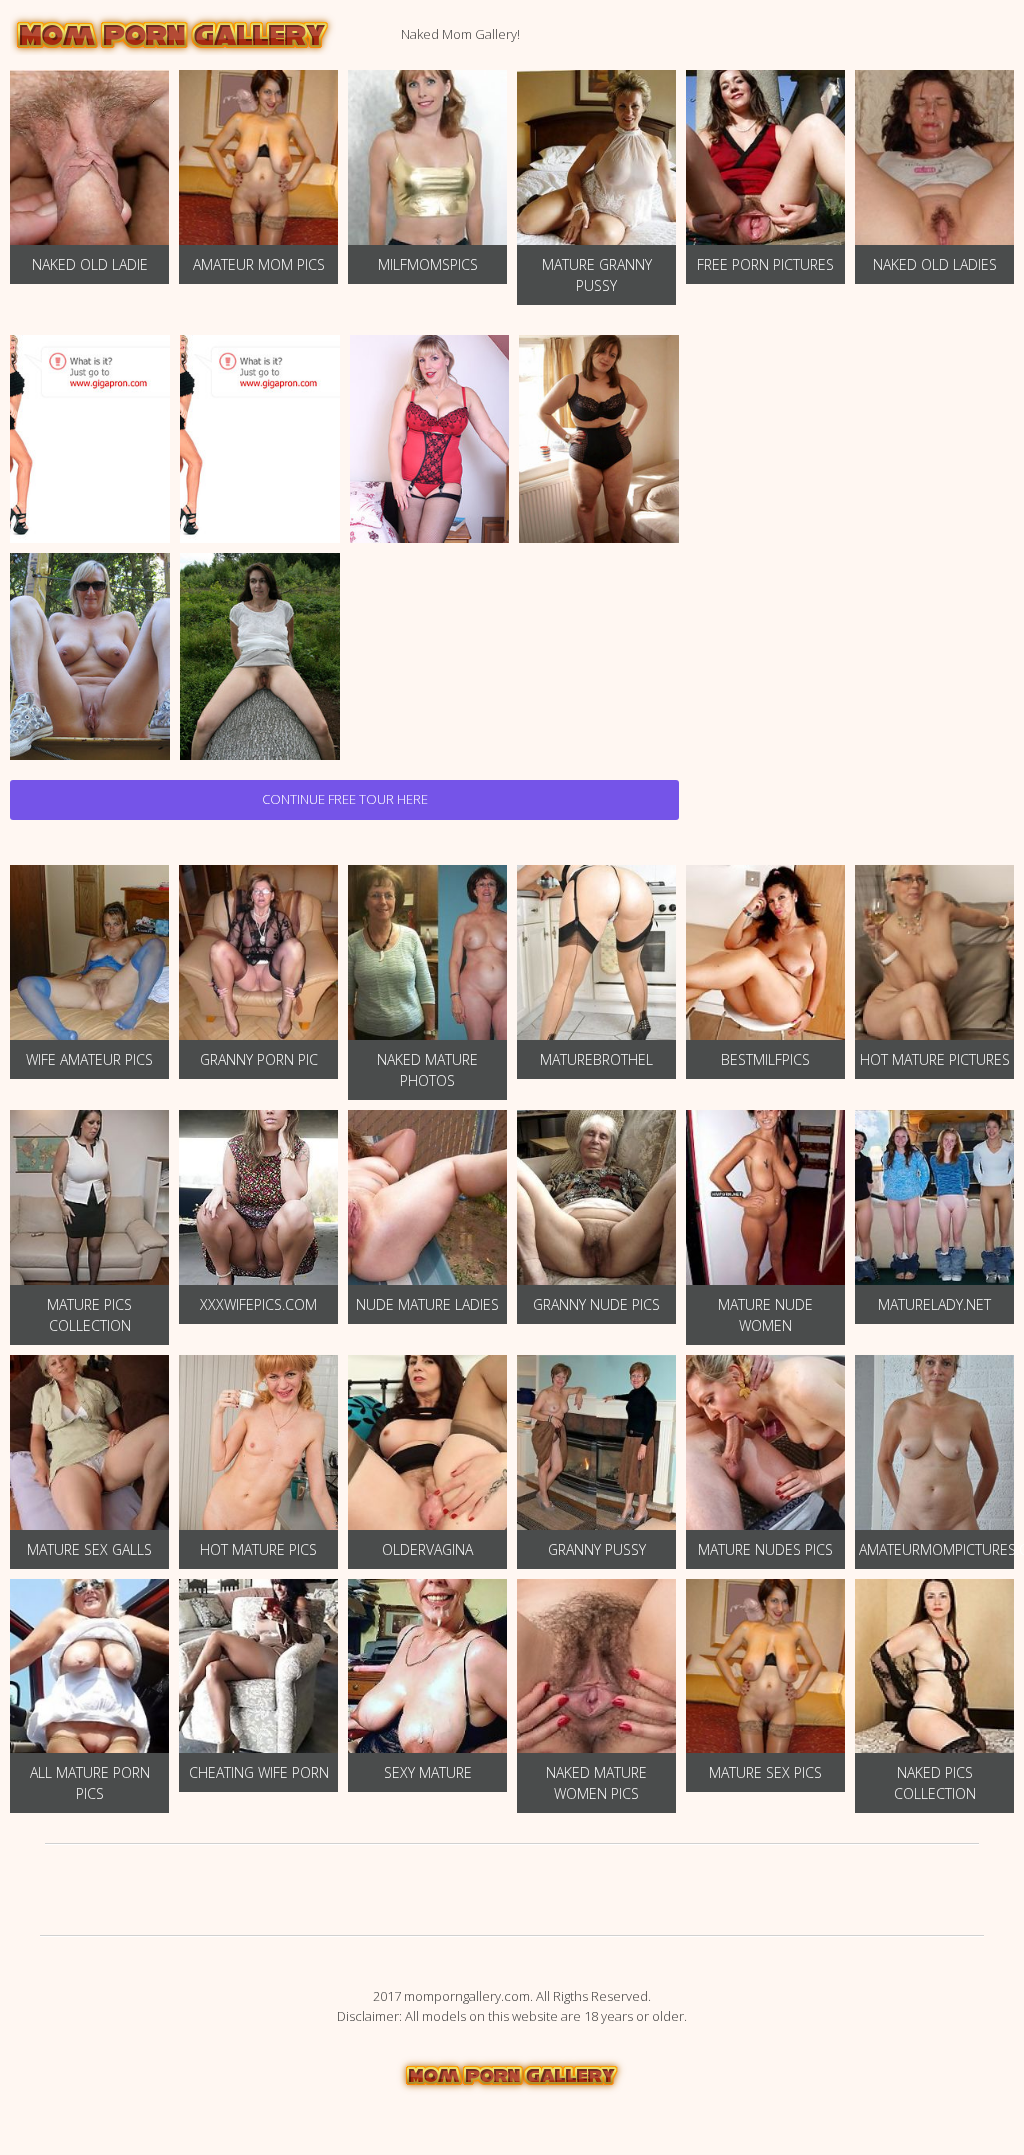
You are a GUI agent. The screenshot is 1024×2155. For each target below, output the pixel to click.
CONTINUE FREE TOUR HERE (345, 799)
